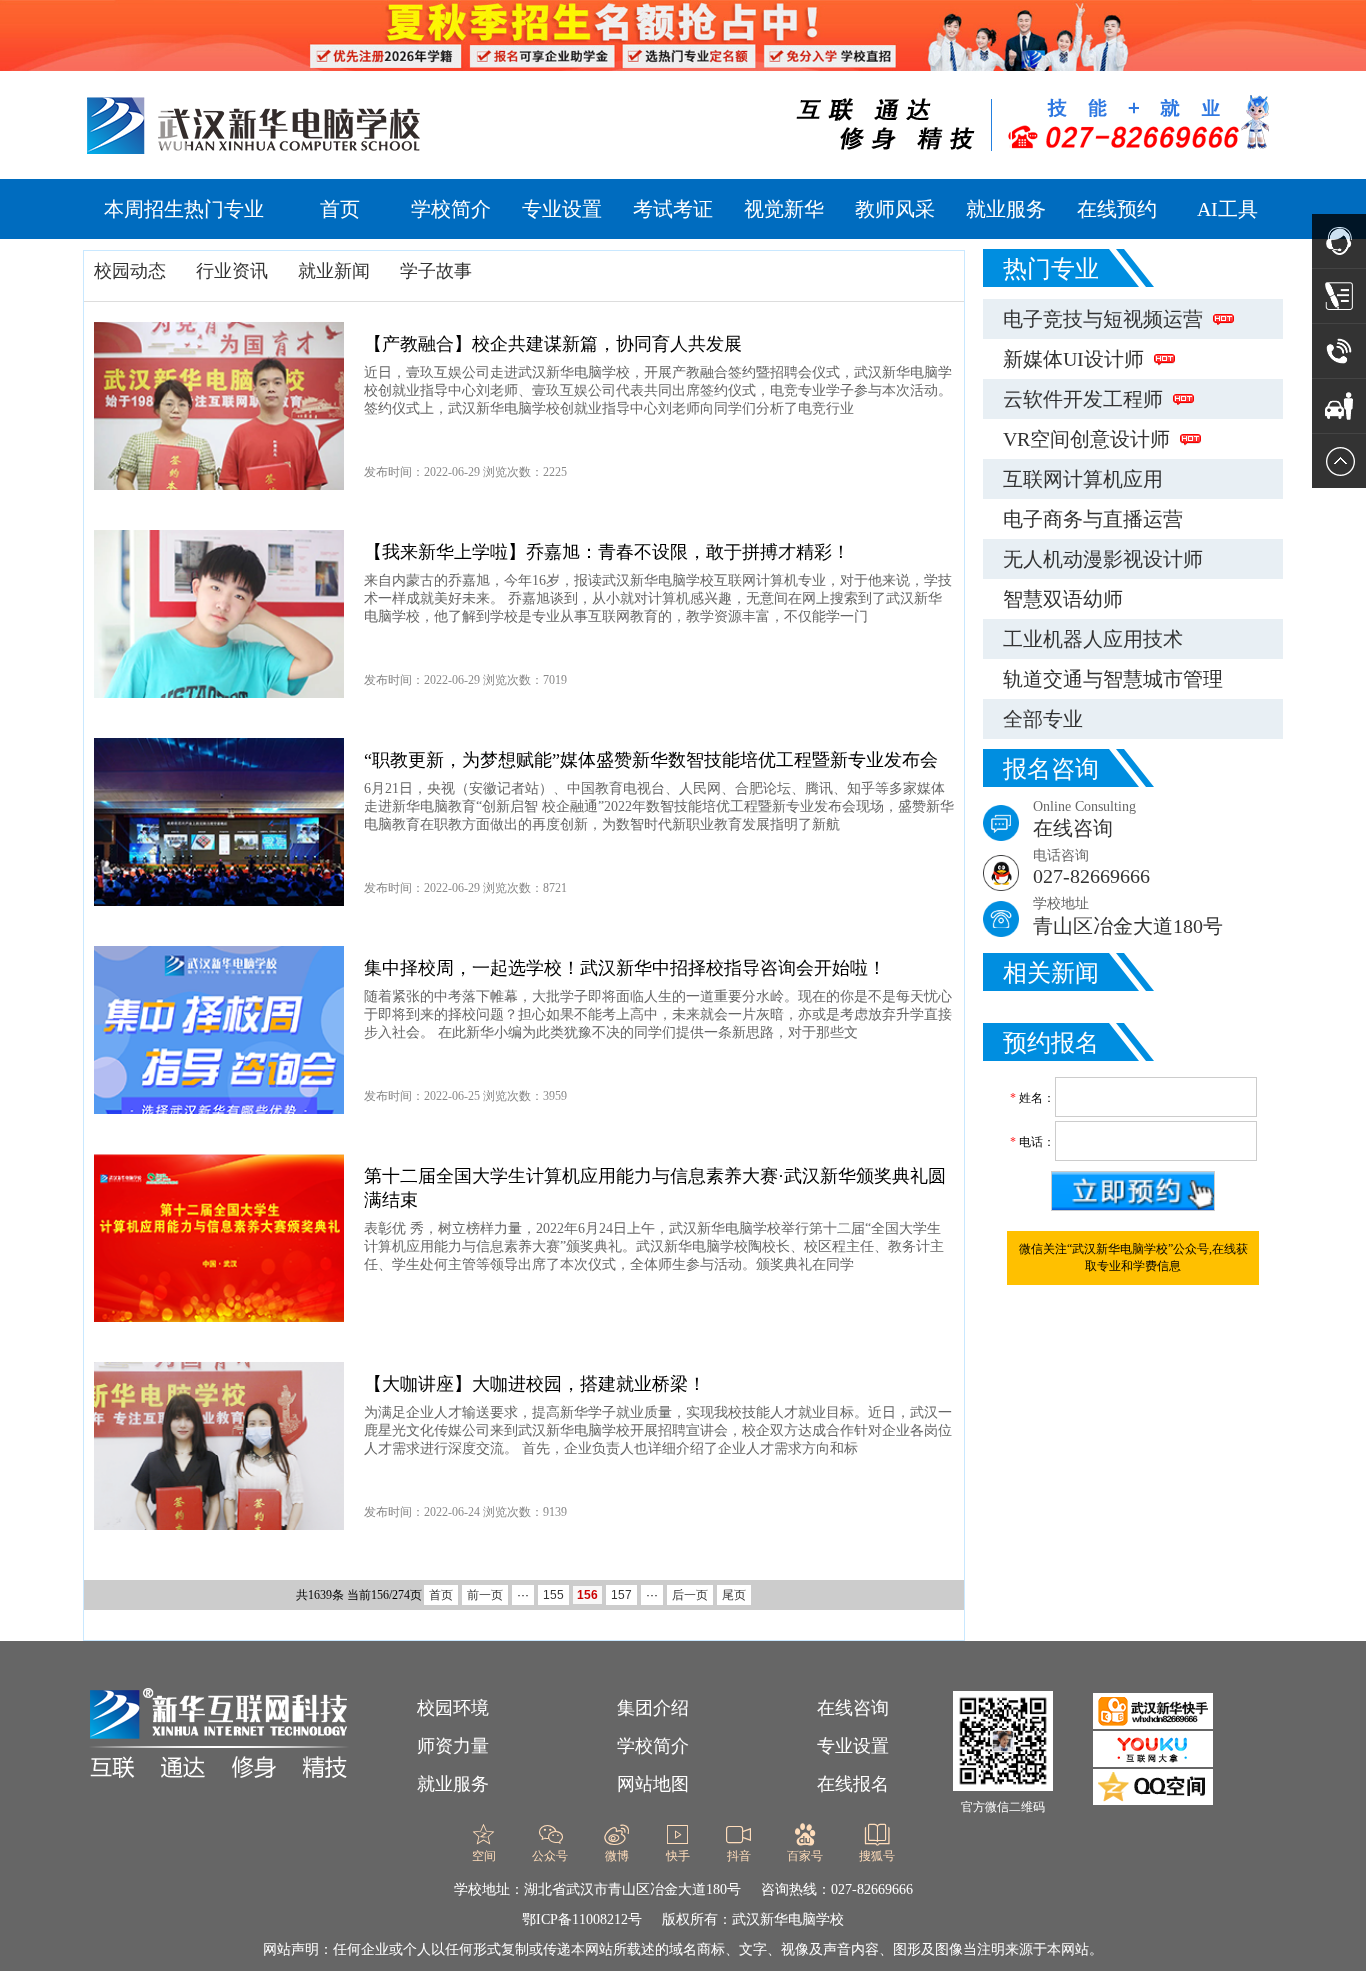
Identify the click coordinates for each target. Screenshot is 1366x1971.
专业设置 (562, 209)
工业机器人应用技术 (1093, 639)
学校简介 (451, 209)
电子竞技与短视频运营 (1103, 319)
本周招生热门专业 (184, 209)
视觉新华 (784, 209)
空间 (484, 1856)
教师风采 (895, 209)
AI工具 (1227, 209)
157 (621, 1595)
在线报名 (853, 1784)
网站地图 (653, 1784)
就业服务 (1006, 209)
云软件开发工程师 (1083, 399)
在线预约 (1117, 209)
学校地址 (1128, 916)
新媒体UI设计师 (1073, 359)
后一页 (690, 1595)
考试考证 (673, 209)
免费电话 (612, 1924)
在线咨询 (853, 1708)
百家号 (805, 1856)
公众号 (550, 1856)
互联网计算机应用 (1083, 479)
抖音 (739, 1856)
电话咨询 (1091, 867)
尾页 (734, 1595)
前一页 (485, 1595)
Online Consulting (1084, 819)
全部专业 (1043, 719)
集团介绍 (653, 1708)
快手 (678, 1856)
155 (553, 1595)
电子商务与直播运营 (1093, 519)
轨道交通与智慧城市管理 (1113, 679)
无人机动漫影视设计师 (1103, 559)
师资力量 (453, 1746)
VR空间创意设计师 (1086, 439)
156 (587, 1595)
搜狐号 (877, 1856)
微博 (617, 1856)
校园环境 (453, 1708)
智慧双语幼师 (1063, 599)
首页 (340, 209)
